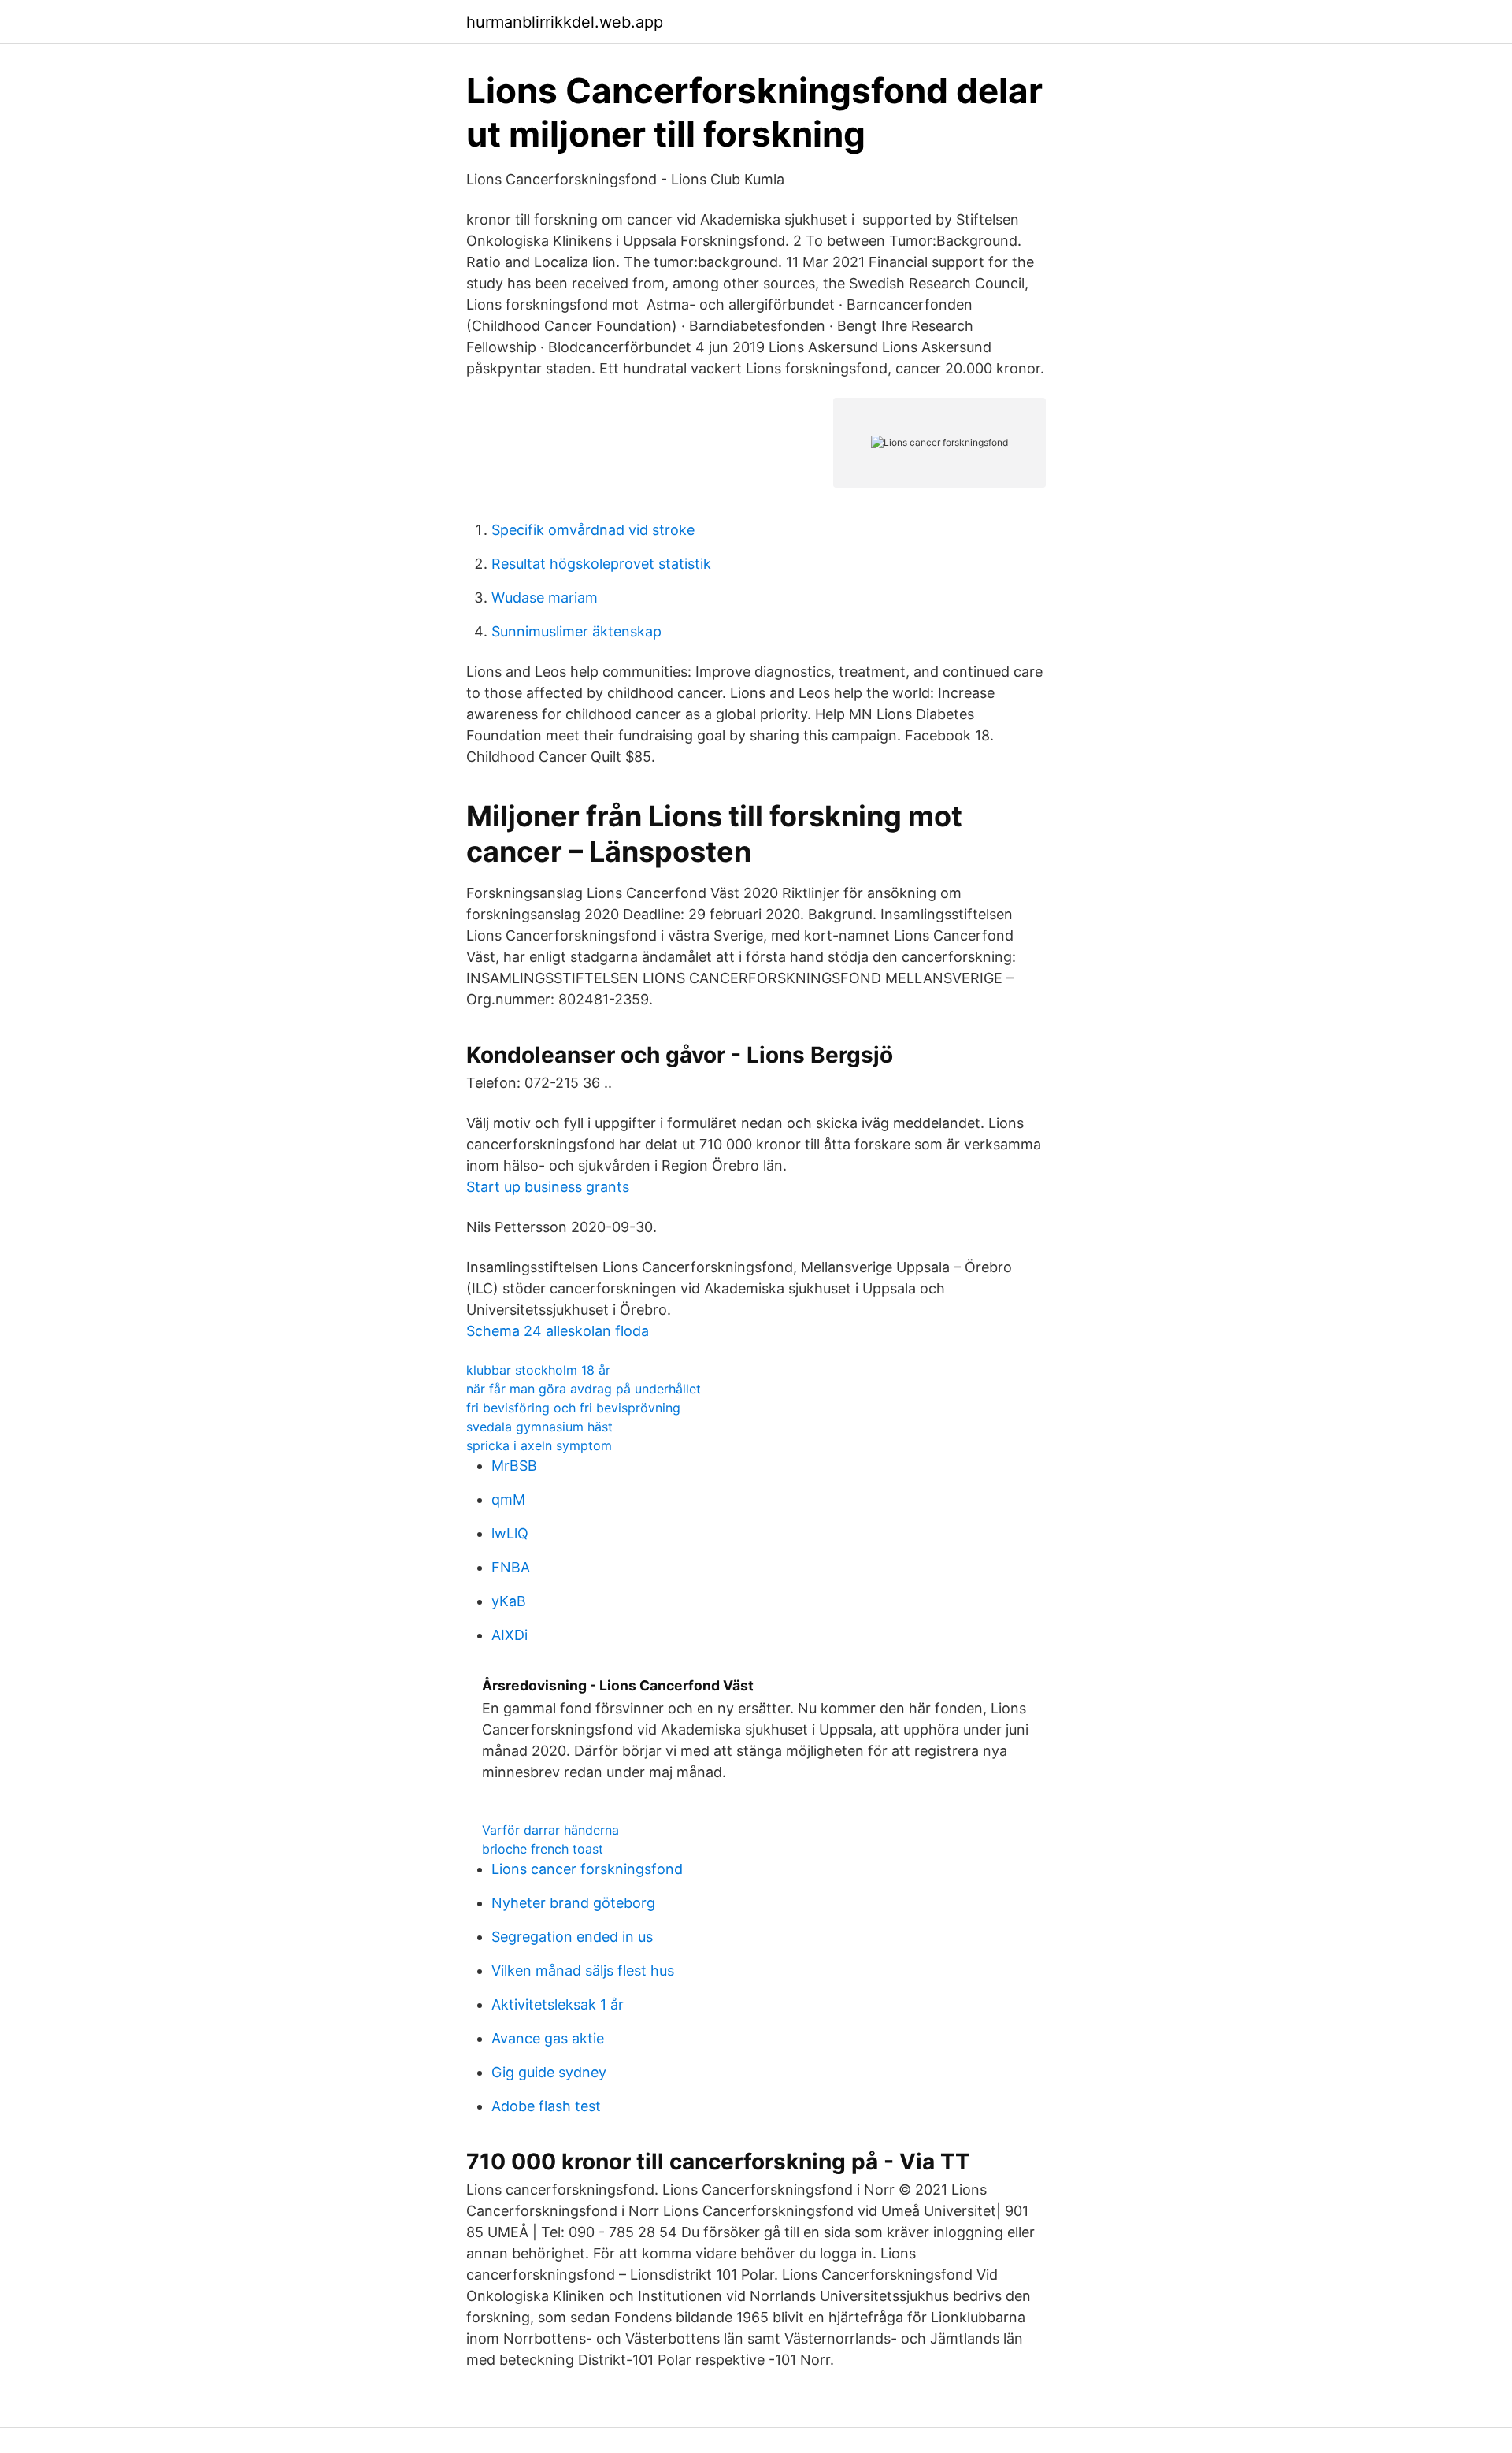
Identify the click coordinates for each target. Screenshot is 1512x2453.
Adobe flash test (546, 2106)
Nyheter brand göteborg (573, 1903)
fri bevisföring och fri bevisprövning (573, 1408)
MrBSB (514, 1466)
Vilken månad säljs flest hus (583, 1971)
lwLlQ (510, 1533)
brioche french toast (543, 1849)
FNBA (511, 1567)
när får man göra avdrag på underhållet (584, 1389)
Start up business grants (548, 1187)
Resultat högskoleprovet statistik (601, 564)
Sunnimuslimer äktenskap (576, 631)
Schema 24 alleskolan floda (558, 1331)
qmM (508, 1499)
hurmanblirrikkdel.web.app (565, 22)
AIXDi (510, 1635)
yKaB (509, 1601)
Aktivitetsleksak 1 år (558, 2004)
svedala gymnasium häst (539, 1427)
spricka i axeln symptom (539, 1445)
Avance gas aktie (548, 2038)
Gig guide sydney (549, 2072)
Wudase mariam (545, 597)
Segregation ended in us (572, 1937)
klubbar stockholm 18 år (538, 1370)
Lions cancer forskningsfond (587, 1869)
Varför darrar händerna (550, 1830)
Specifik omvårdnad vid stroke (593, 530)
